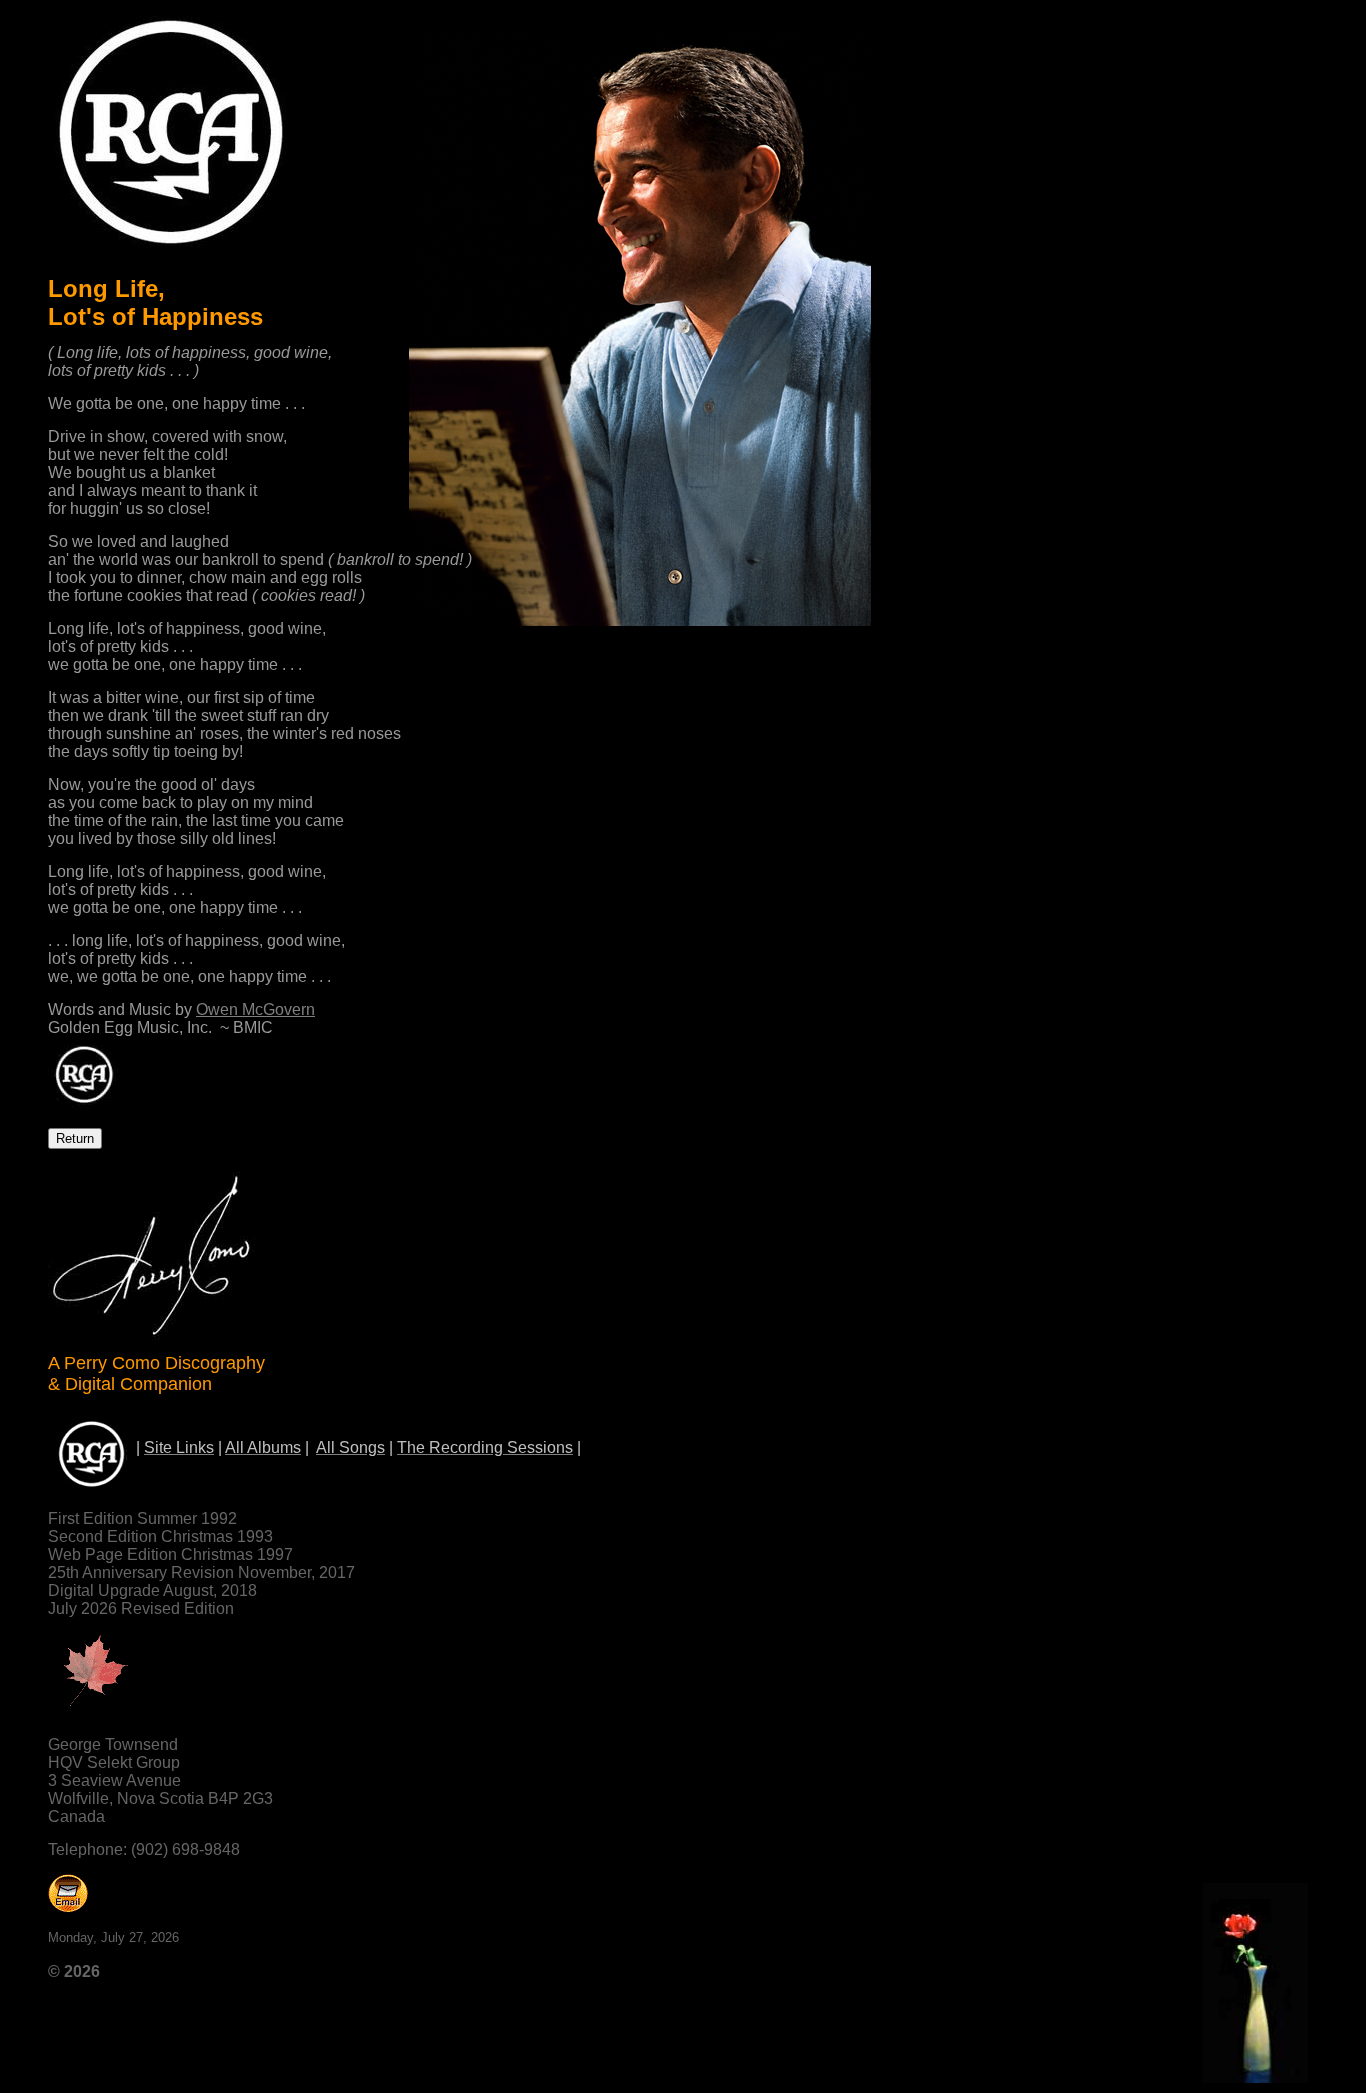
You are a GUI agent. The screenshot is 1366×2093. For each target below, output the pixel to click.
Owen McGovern (255, 1009)
